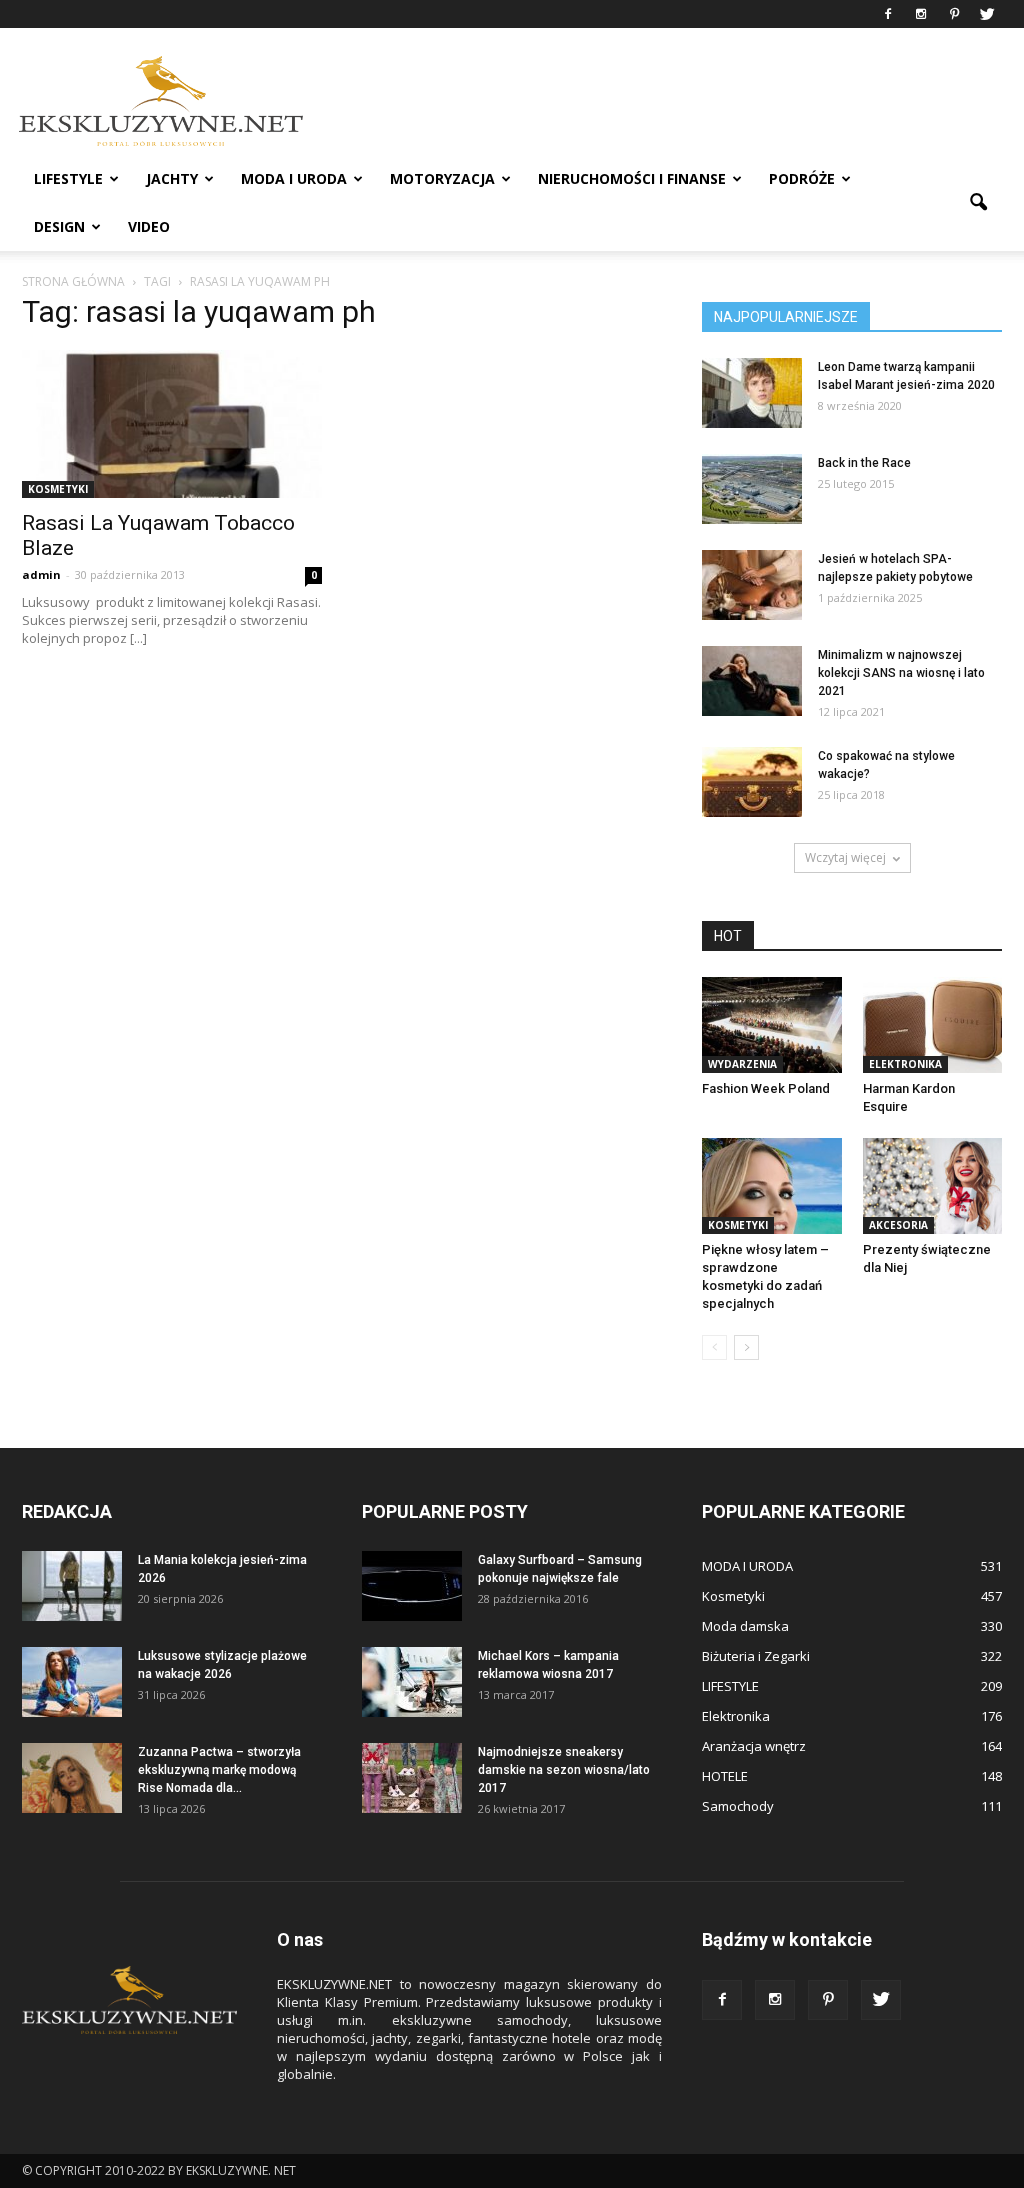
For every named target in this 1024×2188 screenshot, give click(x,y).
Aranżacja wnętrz (754, 1746)
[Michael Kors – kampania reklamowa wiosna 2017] (412, 1682)
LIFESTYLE (68, 178)
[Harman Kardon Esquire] (933, 1025)
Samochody (738, 1806)
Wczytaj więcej (845, 857)
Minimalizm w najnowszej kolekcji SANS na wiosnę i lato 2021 (901, 673)
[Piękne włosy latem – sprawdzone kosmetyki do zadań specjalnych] (772, 1186)
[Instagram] (921, 14)
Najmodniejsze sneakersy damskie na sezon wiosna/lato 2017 (564, 1770)
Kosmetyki (58, 489)
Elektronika (905, 1064)
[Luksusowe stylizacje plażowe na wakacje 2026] (72, 1682)
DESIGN (59, 226)
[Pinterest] (954, 14)
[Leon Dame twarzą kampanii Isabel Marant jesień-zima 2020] (752, 393)
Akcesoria (898, 1225)
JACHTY (172, 178)
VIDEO (149, 226)
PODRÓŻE (802, 178)
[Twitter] (987, 14)
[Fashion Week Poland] (772, 1025)
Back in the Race (864, 463)
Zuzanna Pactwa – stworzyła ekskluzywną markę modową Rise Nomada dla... (219, 1770)
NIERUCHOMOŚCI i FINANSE (632, 178)
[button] (978, 203)
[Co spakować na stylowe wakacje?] (752, 782)
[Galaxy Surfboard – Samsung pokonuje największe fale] (412, 1586)
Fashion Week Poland (766, 1088)
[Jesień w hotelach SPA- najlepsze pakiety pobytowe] (752, 585)
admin (41, 574)
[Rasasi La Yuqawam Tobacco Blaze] (172, 424)
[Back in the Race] (752, 489)
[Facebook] (888, 14)
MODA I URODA (294, 178)
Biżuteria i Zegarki (756, 1656)
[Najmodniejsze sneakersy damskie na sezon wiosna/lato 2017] (412, 1778)
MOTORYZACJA (442, 178)
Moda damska (745, 1626)
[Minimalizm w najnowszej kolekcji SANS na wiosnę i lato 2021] (752, 681)
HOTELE (725, 1776)
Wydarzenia (742, 1064)
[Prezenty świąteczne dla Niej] (933, 1186)
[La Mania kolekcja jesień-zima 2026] (72, 1586)
